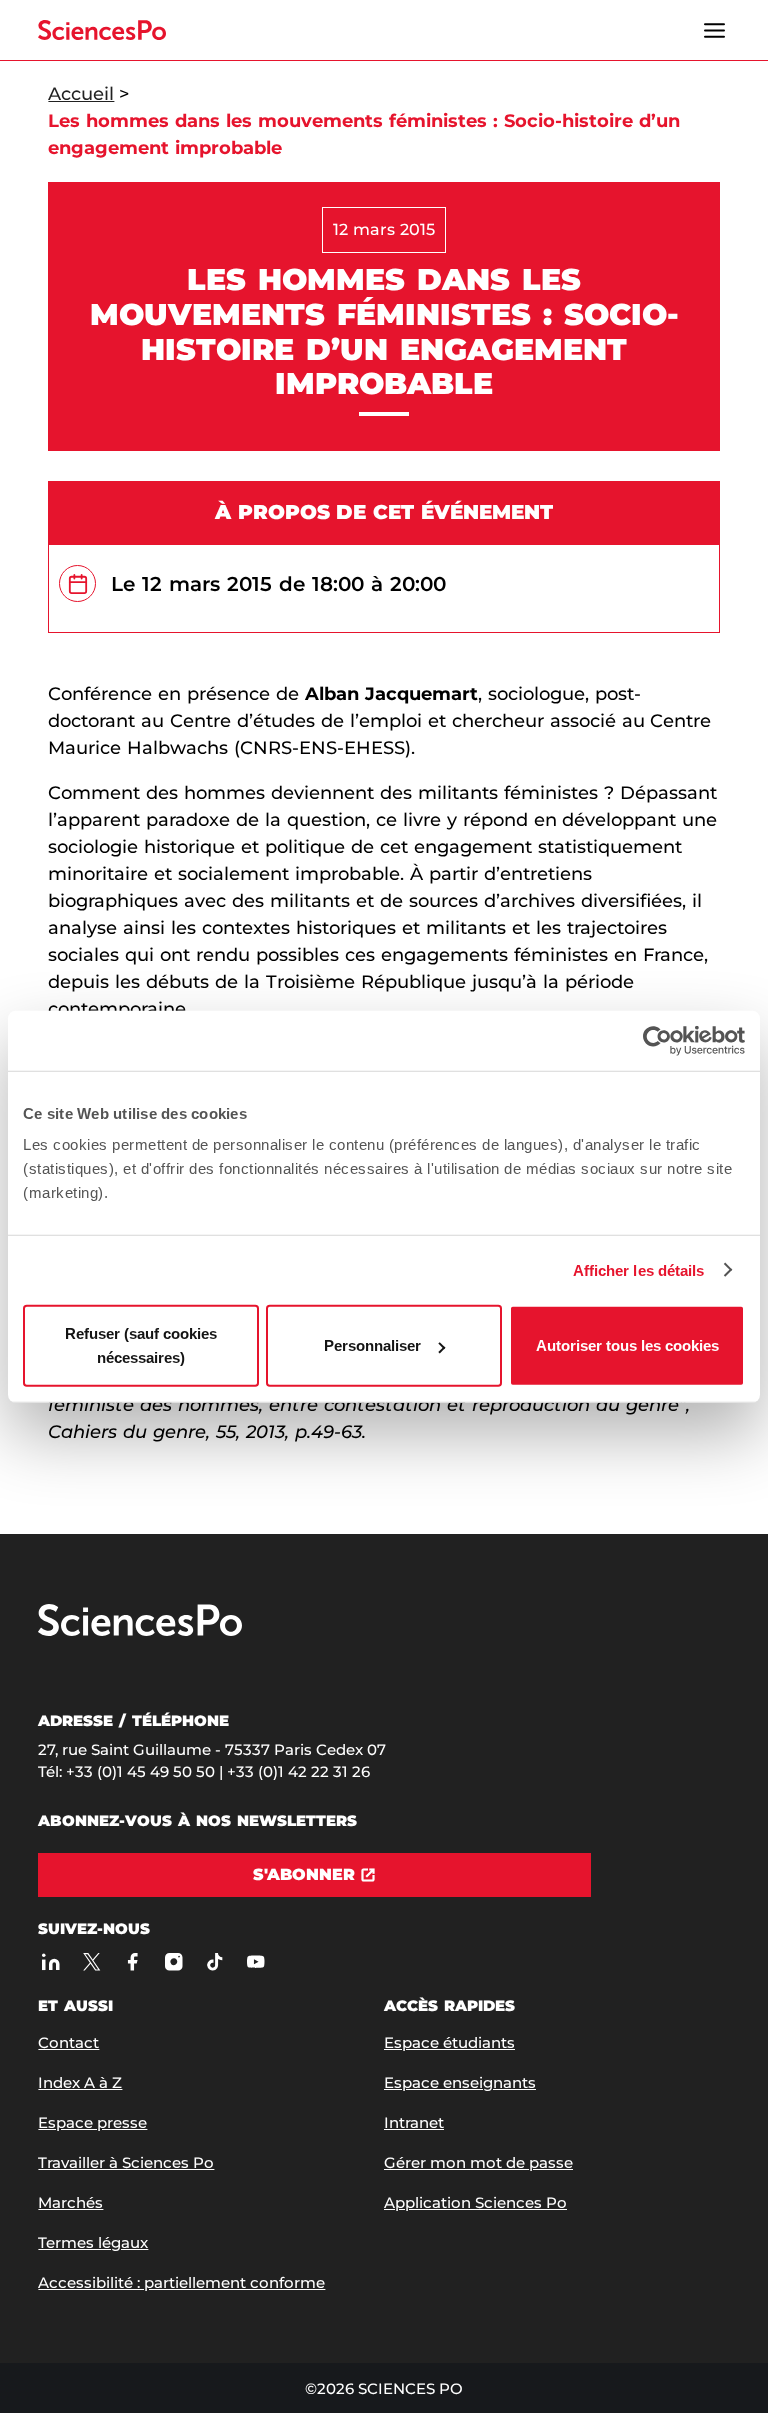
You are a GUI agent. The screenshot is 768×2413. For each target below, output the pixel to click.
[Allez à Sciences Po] (140, 1631)
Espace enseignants (460, 2082)
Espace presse (92, 2122)
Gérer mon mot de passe (478, 2162)
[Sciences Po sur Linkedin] (50, 1961)
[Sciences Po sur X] (91, 1961)
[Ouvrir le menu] (715, 30)
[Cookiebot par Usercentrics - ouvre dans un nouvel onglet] (657, 1040)
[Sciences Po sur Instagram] (173, 1961)
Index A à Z (80, 2082)
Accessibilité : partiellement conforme (181, 2282)
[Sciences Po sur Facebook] (132, 1961)
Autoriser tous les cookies (627, 1345)
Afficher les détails (639, 1269)
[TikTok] (214, 1961)
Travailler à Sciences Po (126, 2162)
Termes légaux (93, 2242)
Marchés (70, 2202)
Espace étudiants (449, 2042)
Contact (68, 2042)
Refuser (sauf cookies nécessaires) (141, 1345)
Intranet (414, 2122)
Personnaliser (372, 1345)
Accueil (81, 94)
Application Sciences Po (475, 2202)
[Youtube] (255, 1961)
